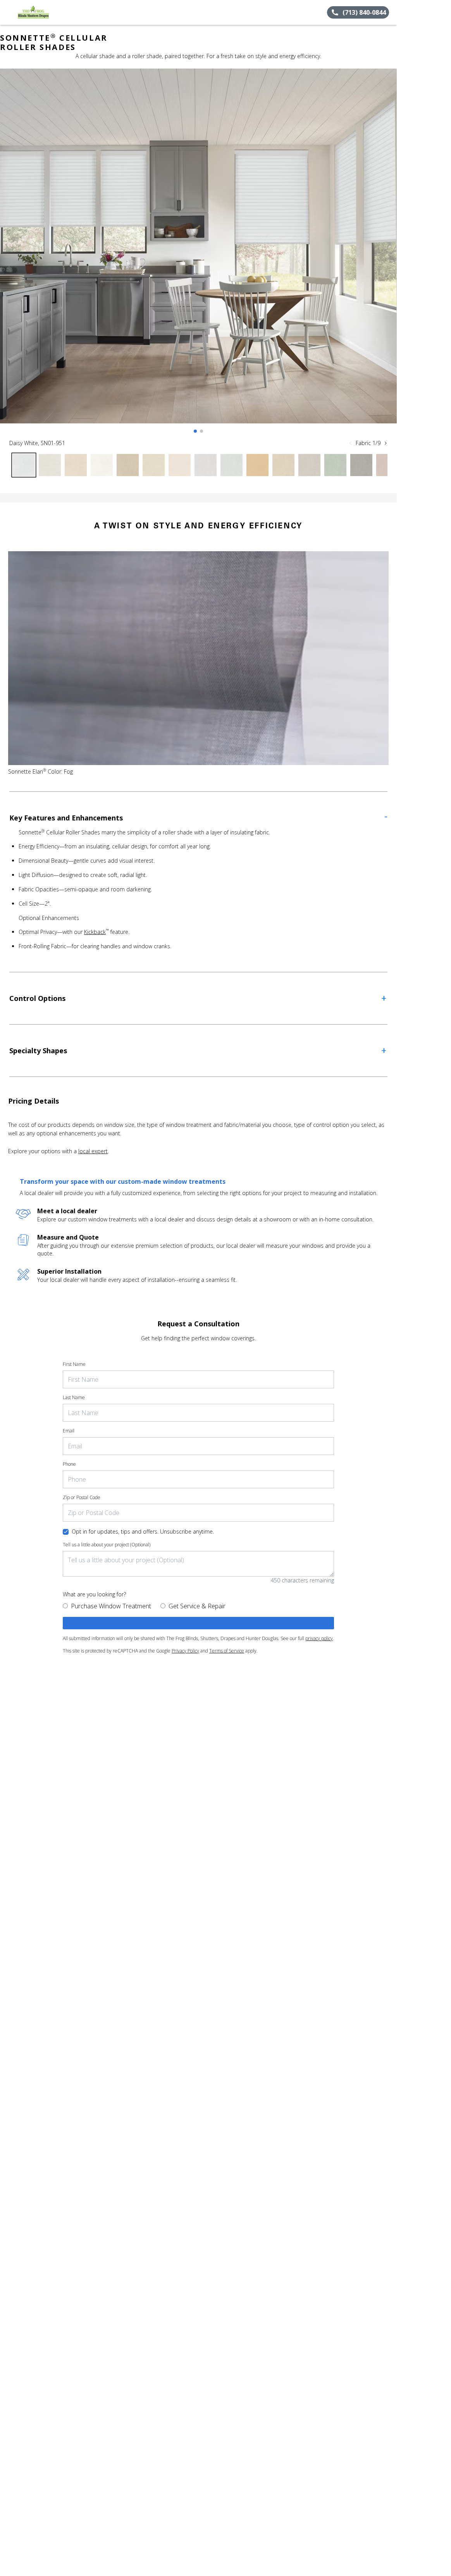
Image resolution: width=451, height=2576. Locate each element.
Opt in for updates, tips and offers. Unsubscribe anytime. (143, 1531)
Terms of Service (227, 1651)
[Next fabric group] (386, 443)
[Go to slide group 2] (201, 431)
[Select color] (24, 465)
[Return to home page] (41, 12)
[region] (198, 254)
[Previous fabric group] (351, 443)
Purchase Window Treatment (111, 1606)
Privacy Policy (185, 1651)
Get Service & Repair (197, 1606)
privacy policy (319, 1638)
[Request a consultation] (198, 1623)
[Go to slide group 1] (195, 431)
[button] (9, 12)
